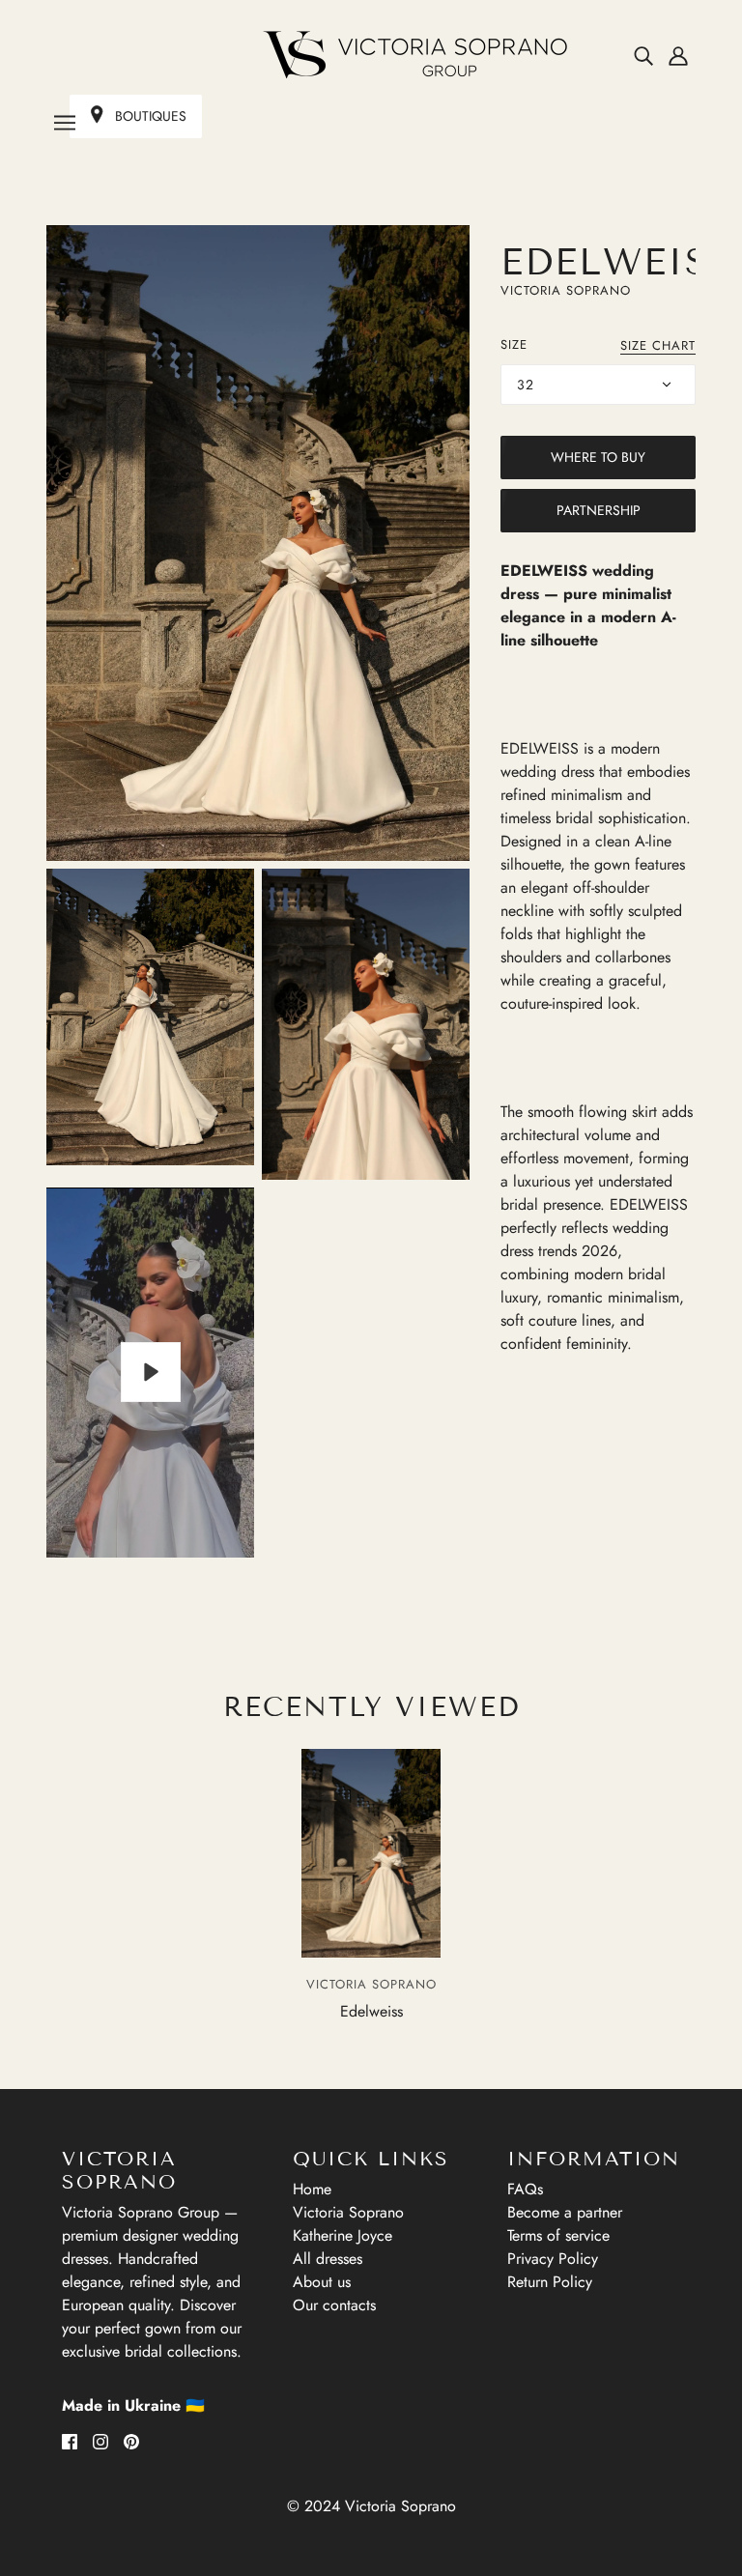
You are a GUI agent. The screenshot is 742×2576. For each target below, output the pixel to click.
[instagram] (100, 2441)
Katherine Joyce (342, 2235)
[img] (643, 55)
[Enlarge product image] (258, 543)
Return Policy (550, 2282)
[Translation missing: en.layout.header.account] (678, 55)
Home (312, 2189)
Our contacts (334, 2305)
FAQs (525, 2189)
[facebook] (70, 2441)
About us (322, 2282)
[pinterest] (131, 2441)
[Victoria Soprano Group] (371, 55)
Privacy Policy (553, 2259)
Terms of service (558, 2235)
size (514, 344)
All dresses (328, 2259)
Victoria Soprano (566, 290)
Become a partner (565, 2212)
